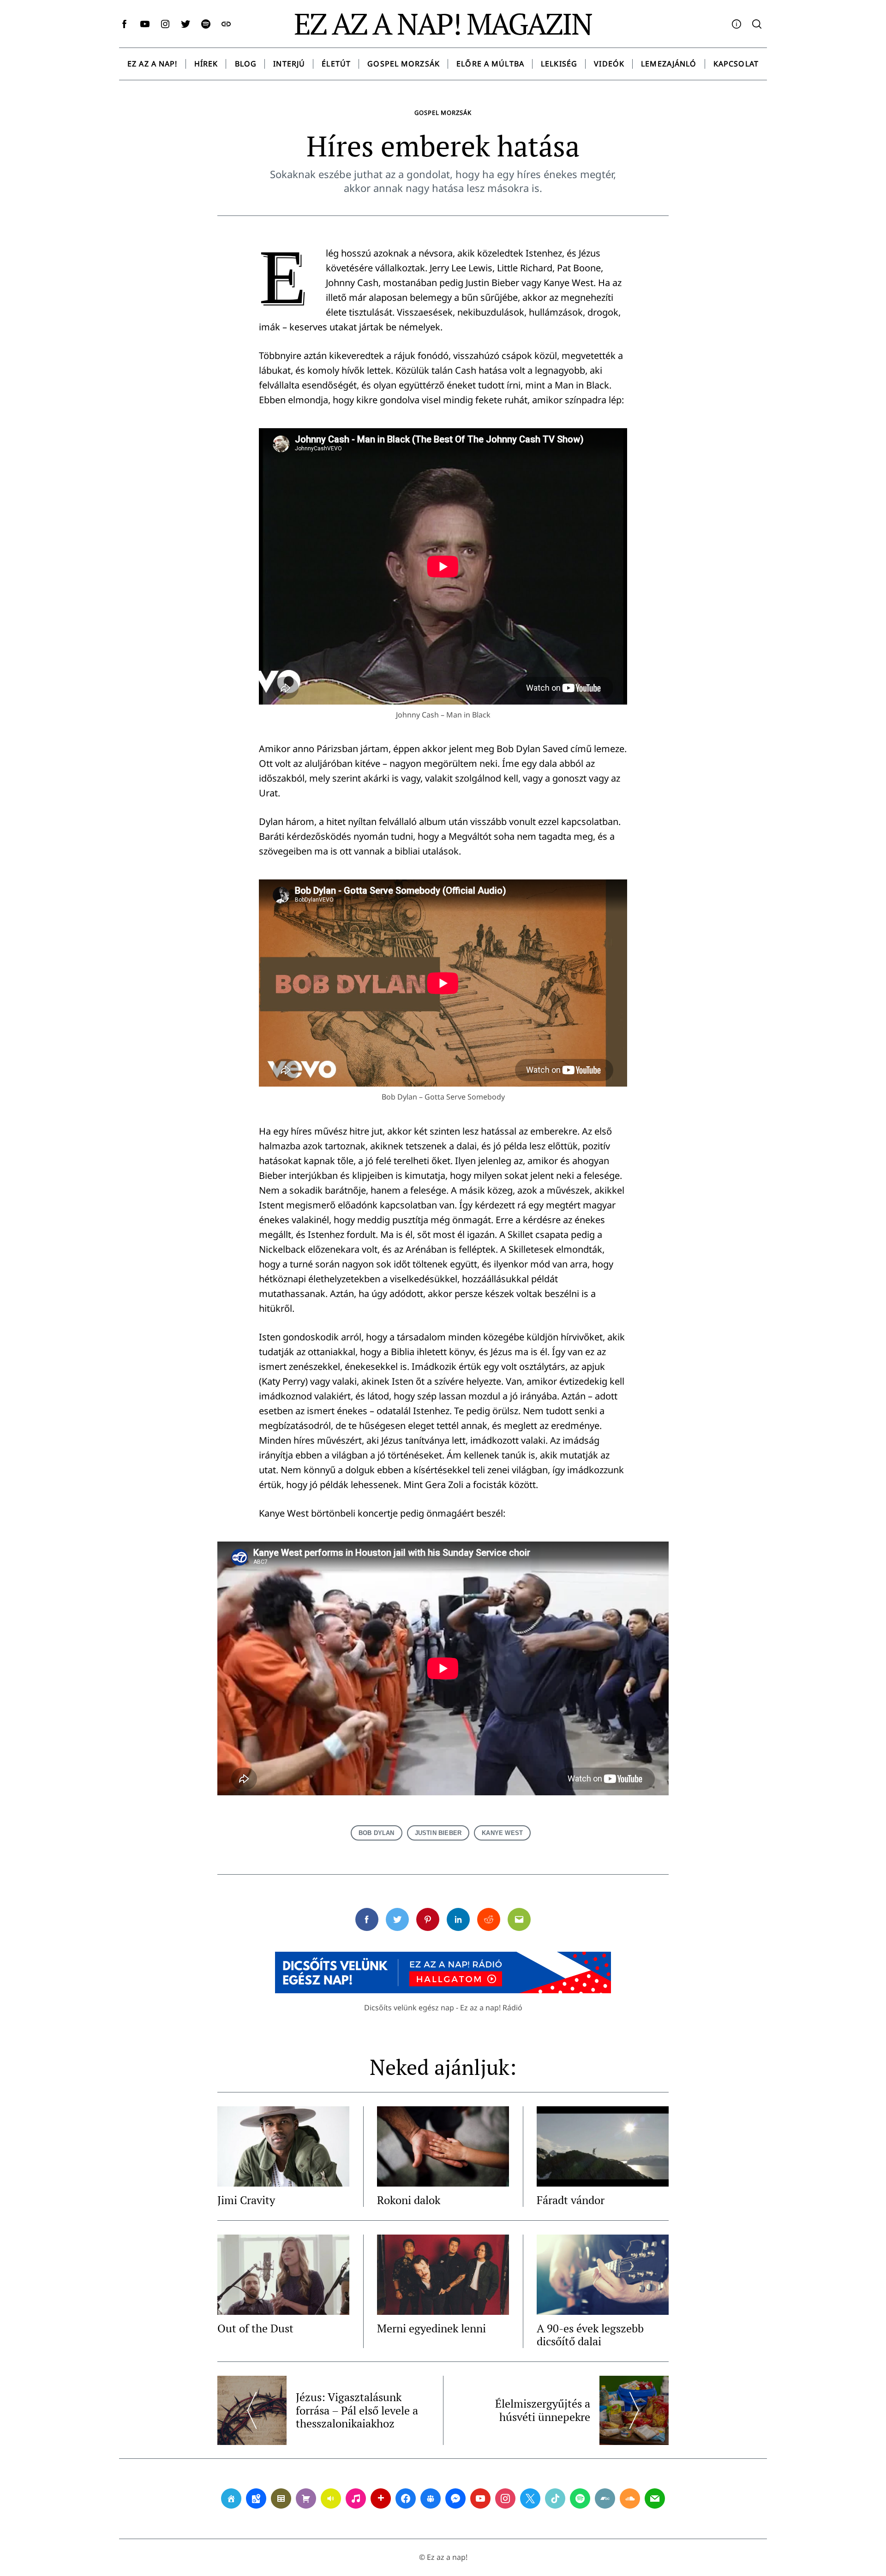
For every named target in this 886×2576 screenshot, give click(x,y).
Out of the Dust (255, 2328)
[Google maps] (256, 2498)
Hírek (206, 64)
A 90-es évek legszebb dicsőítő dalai (590, 2335)
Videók (609, 64)
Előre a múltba (490, 64)
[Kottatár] (356, 2498)
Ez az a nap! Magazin (443, 24)
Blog (246, 64)
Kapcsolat (736, 64)
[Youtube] (480, 2498)
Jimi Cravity (246, 2200)
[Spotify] (580, 2498)
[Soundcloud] (630, 2498)
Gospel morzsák (404, 64)
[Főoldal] (231, 2498)
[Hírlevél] (655, 2498)
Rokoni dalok (409, 2200)
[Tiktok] (555, 2498)
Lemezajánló (669, 64)
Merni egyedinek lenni (431, 2328)
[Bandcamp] (605, 2498)
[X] (530, 2498)
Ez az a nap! (152, 64)
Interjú (289, 64)
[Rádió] (331, 2498)
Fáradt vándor (571, 2200)
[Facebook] (406, 2498)
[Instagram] (505, 2498)
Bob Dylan (377, 1833)
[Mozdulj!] (381, 2498)
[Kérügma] (306, 2498)
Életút (336, 64)
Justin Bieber (438, 1833)
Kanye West (502, 1833)
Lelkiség (559, 64)
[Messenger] (455, 2498)
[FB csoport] (431, 2498)
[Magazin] (281, 2498)
